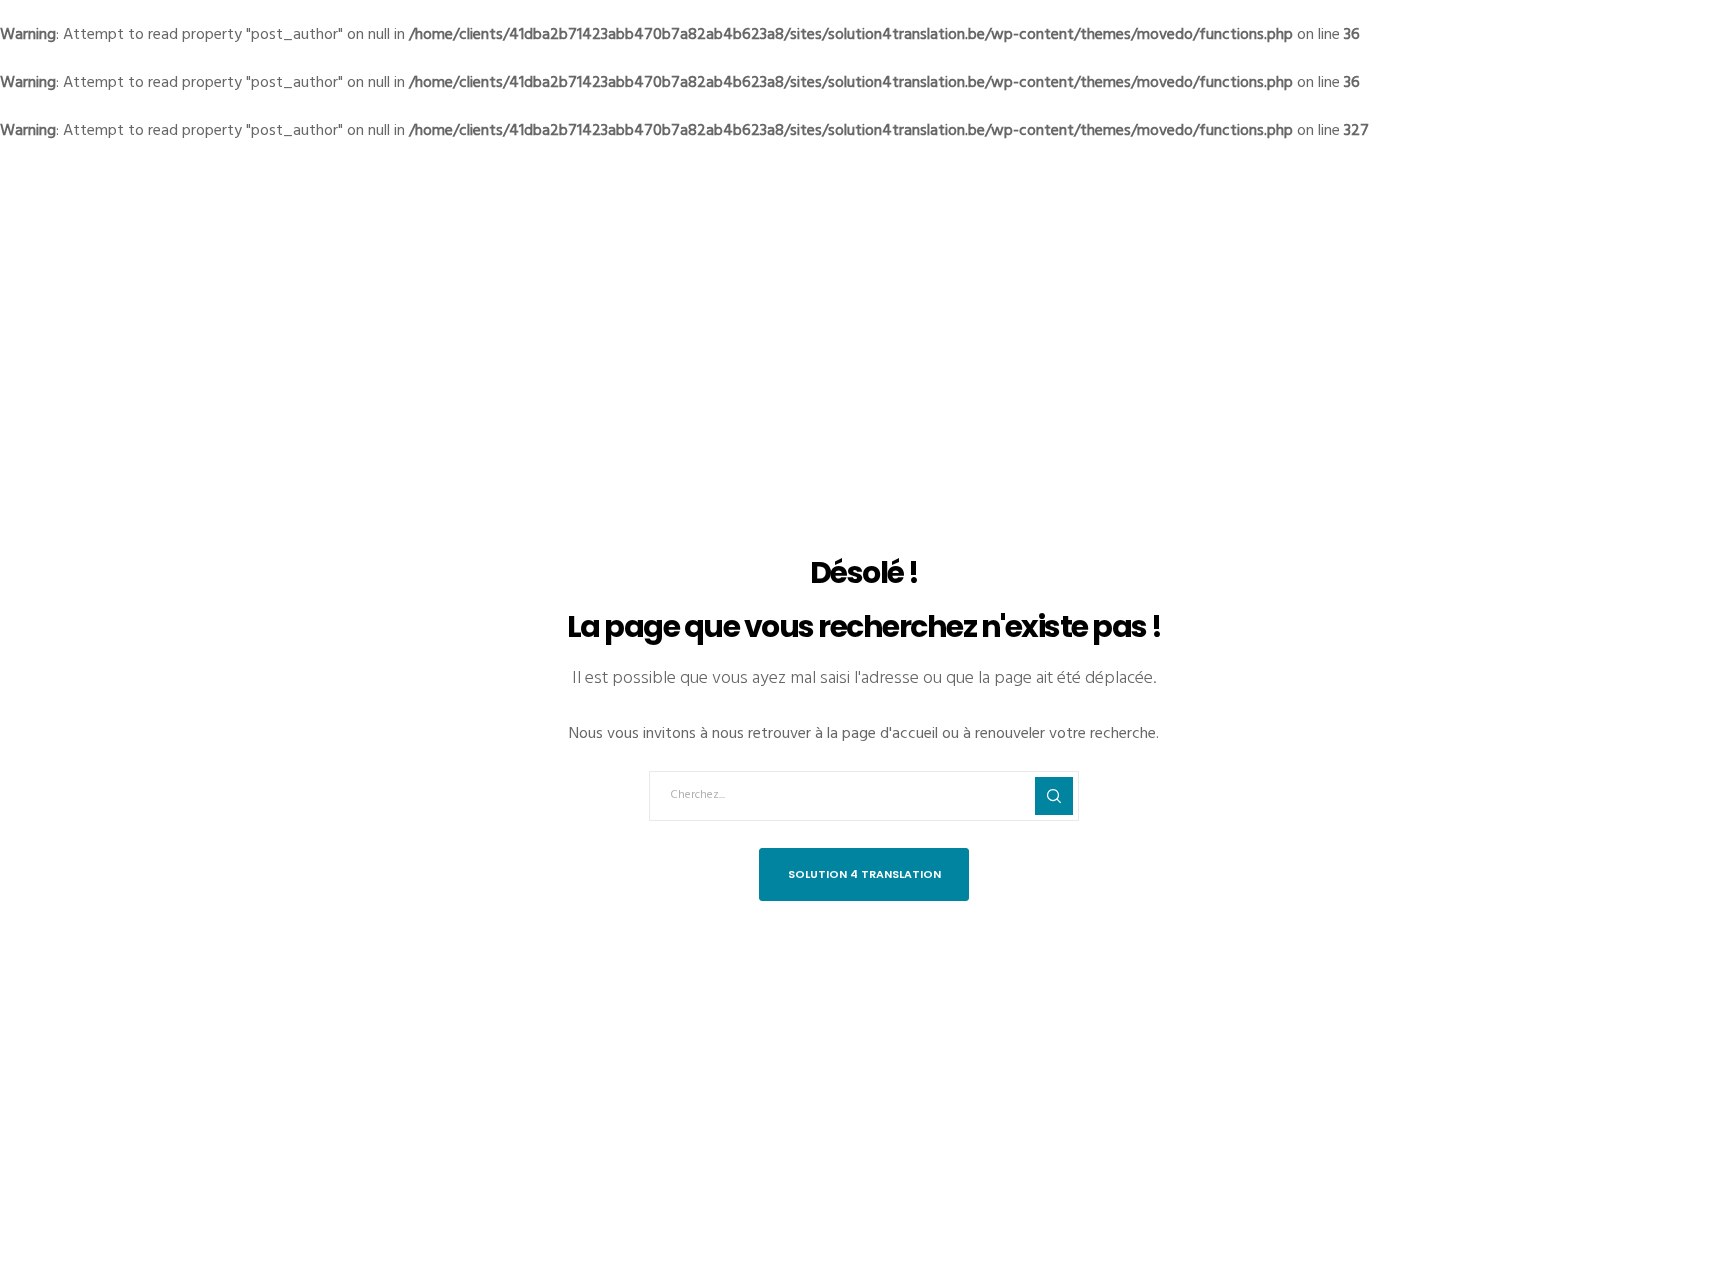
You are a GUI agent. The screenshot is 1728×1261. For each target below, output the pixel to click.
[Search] (1054, 796)
